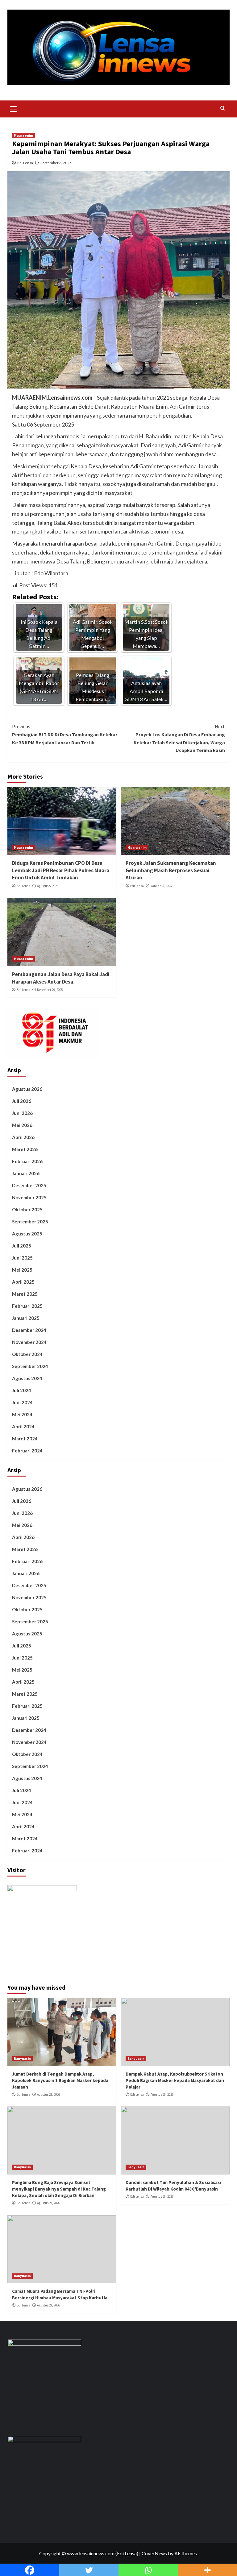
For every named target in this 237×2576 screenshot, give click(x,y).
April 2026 (23, 1137)
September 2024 (30, 1366)
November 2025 (29, 1197)
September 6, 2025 (56, 163)
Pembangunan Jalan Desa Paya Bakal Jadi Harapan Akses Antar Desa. (61, 978)
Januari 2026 (26, 1173)
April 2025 (23, 1282)
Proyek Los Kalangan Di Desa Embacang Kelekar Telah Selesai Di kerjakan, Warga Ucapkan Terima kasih (179, 738)
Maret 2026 (25, 1149)
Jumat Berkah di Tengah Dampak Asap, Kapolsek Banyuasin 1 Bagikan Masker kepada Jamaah (60, 2080)
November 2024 (29, 1342)
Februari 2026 (27, 1161)
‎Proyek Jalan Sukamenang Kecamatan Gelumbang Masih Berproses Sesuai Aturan (171, 870)
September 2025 (30, 1222)
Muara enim (23, 135)
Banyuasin (22, 2059)
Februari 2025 (27, 1306)
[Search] (223, 108)
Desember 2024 (29, 1330)
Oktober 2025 (27, 1209)
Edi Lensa (25, 163)
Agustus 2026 (27, 1089)
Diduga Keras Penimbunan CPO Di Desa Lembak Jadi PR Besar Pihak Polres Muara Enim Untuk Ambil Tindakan (61, 870)
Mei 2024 (22, 1414)
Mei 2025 (22, 1270)
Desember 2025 (29, 1185)
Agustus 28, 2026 (48, 2094)
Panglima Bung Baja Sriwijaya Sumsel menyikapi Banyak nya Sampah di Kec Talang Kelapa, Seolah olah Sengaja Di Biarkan (59, 2189)
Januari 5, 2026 (161, 886)
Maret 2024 (25, 1439)
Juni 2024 (22, 1402)
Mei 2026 (22, 1125)
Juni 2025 (22, 1258)
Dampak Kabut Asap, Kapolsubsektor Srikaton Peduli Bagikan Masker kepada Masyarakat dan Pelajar (175, 2080)
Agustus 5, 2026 (48, 886)
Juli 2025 (22, 1246)
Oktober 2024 (27, 1354)
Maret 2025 (25, 1294)
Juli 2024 (22, 1390)
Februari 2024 (27, 1451)
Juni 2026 (22, 1113)
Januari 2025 (26, 1318)
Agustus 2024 (27, 1378)
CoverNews (154, 2553)
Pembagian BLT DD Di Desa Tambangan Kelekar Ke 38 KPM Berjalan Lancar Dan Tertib (65, 734)
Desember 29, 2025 (50, 990)
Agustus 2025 (27, 1234)
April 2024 (23, 1426)
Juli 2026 (22, 1101)
